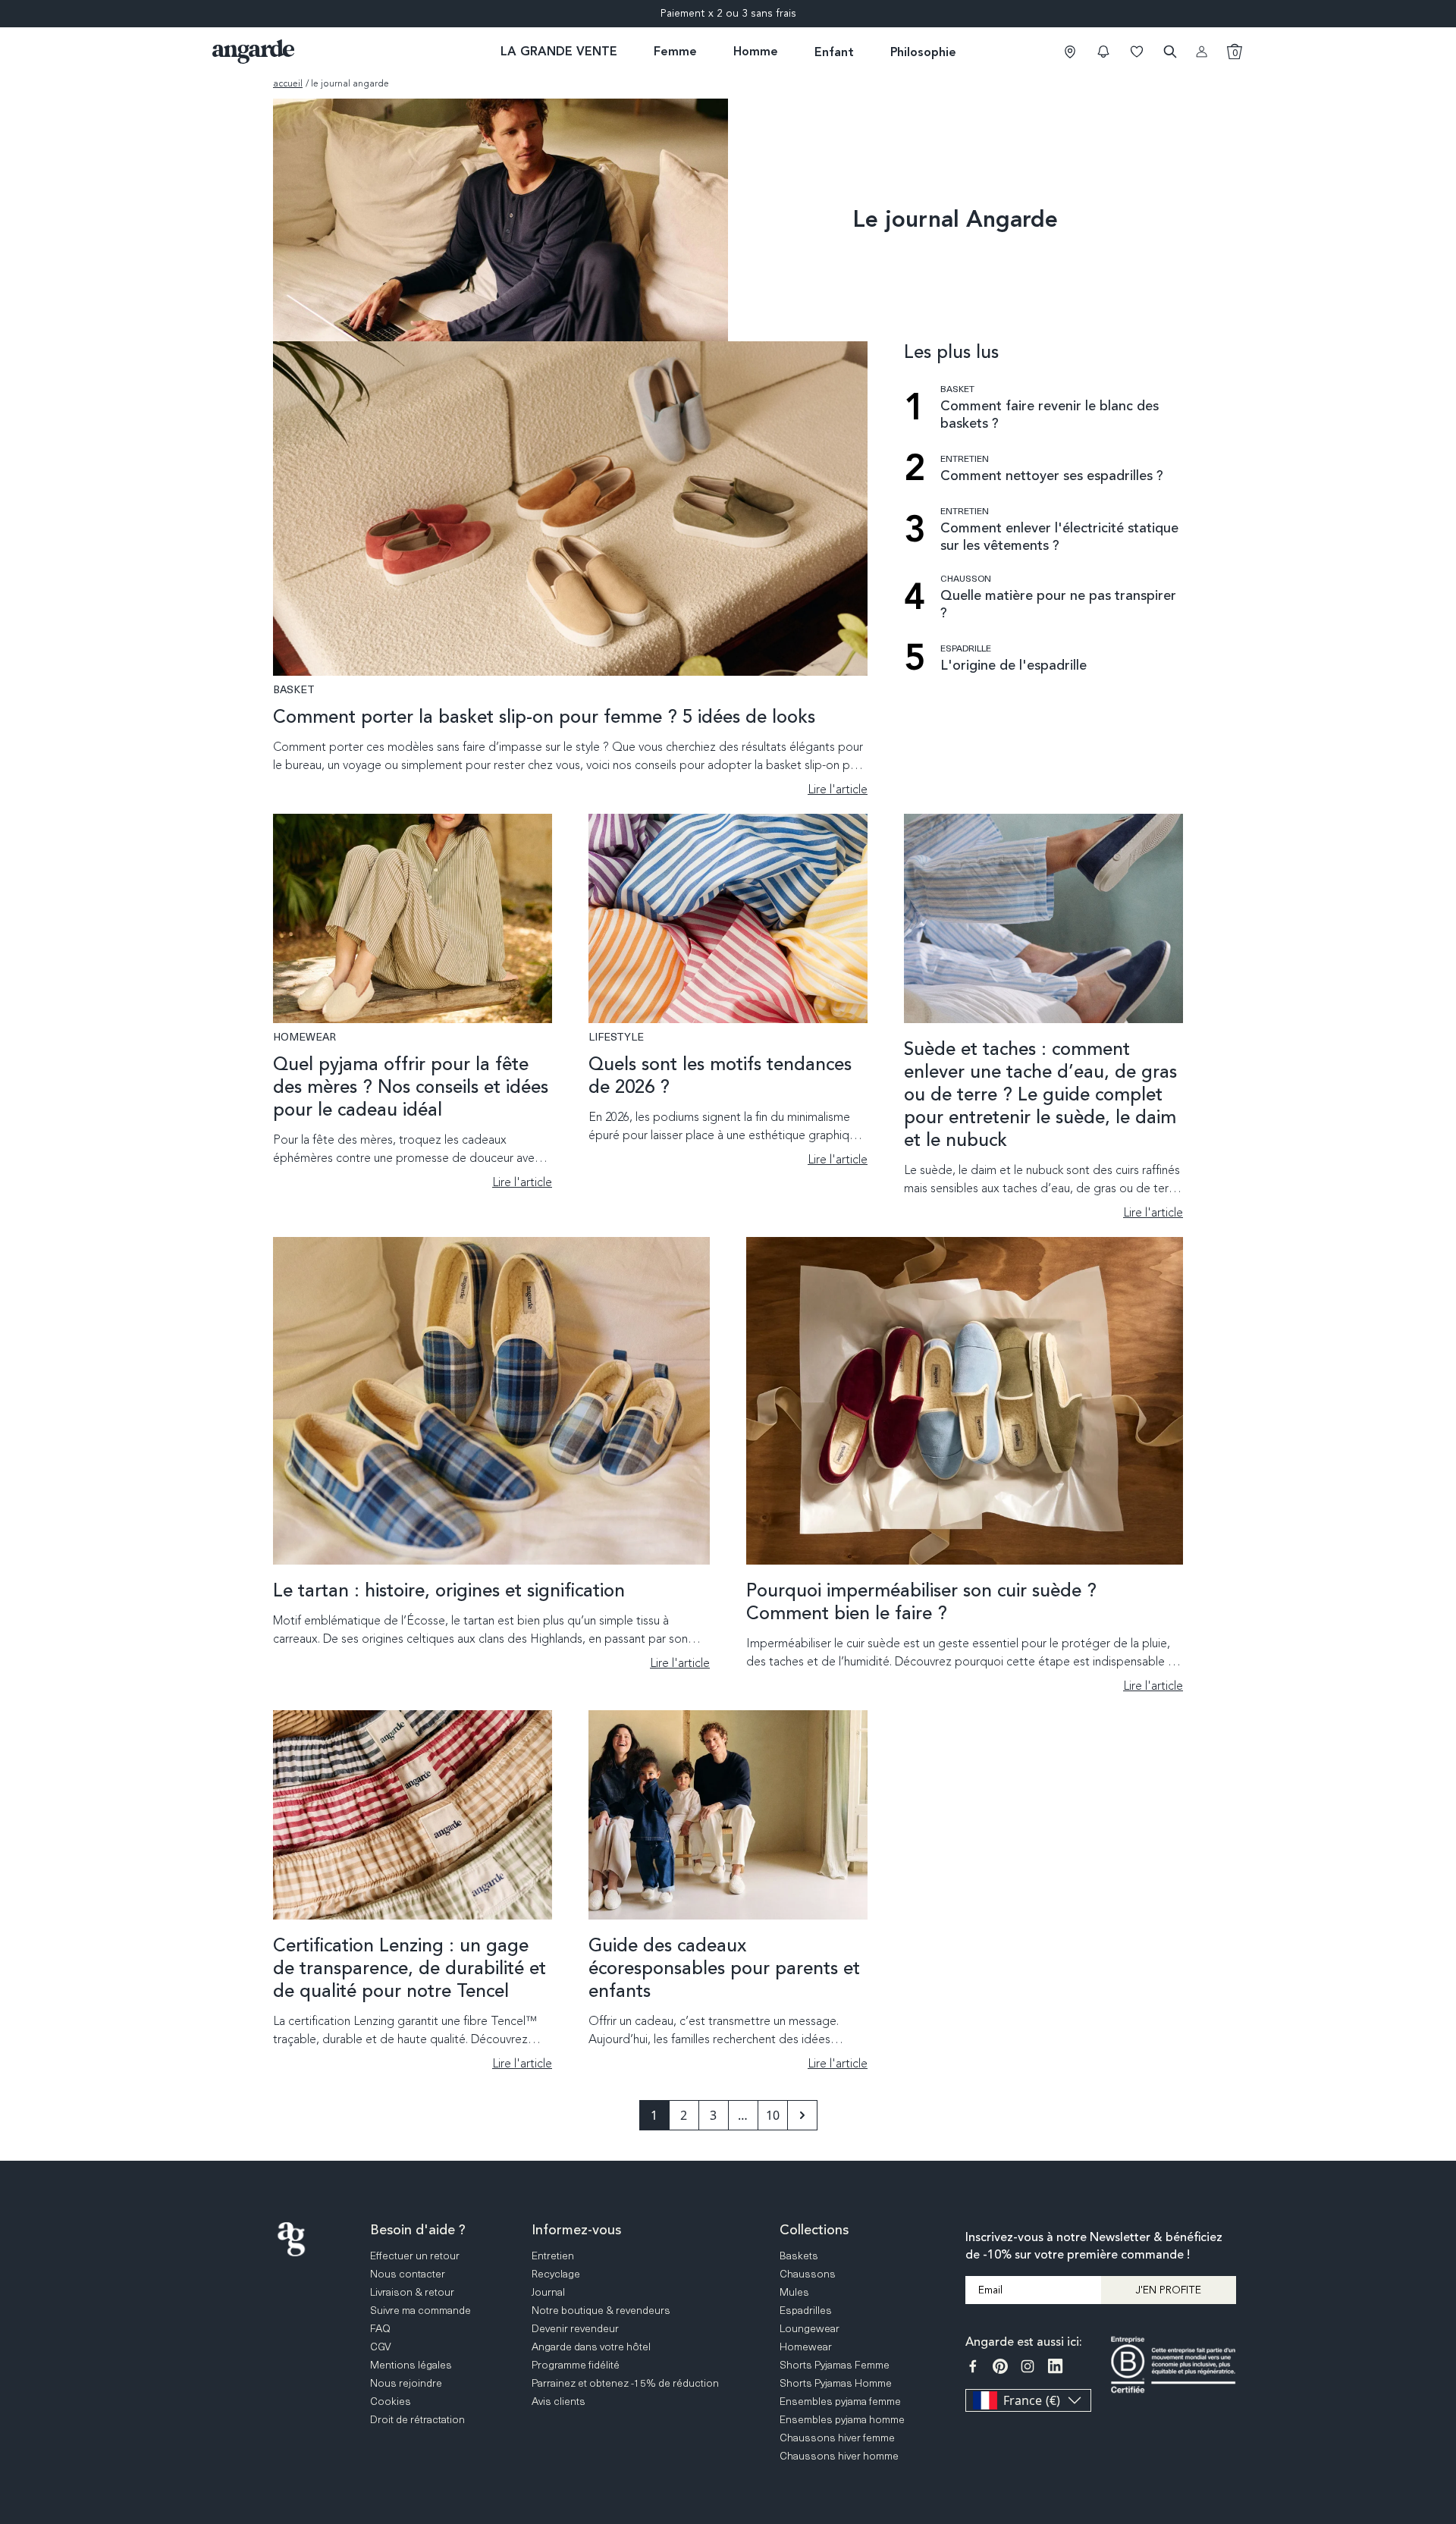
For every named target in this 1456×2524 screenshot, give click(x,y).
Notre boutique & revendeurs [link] (601, 2310)
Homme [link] (756, 51)
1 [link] (654, 2115)
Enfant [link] (834, 52)
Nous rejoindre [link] (406, 2383)
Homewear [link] (806, 2346)
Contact (1442, 2362)
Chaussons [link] (808, 2273)
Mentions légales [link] (411, 2364)
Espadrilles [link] (806, 2310)
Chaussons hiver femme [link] (837, 2437)
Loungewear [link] (810, 2328)
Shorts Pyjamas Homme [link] (836, 2383)
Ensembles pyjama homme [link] (842, 2419)
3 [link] (713, 2115)
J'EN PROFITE (1168, 2290)
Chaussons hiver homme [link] (839, 2455)
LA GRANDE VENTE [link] (559, 51)
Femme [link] (675, 51)
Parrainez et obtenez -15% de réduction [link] (625, 2383)
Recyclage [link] (556, 2273)
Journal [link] (548, 2292)
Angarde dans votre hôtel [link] (591, 2346)
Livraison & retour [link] (412, 2292)
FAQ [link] (380, 2328)
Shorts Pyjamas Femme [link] (835, 2364)
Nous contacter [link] (408, 2273)
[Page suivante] (802, 2115)
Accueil (288, 83)
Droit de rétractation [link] (417, 2419)
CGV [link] (381, 2346)
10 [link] (773, 2115)
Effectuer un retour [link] (415, 2255)
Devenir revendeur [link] (575, 2328)
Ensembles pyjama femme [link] (840, 2401)
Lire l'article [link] (838, 790)
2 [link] (684, 2115)
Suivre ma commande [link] (420, 2310)
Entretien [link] (553, 2255)
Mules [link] (794, 2292)
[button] (1103, 52)
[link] (1070, 52)
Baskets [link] (799, 2255)
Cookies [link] (391, 2401)
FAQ (1442, 2304)
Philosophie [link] (923, 52)
